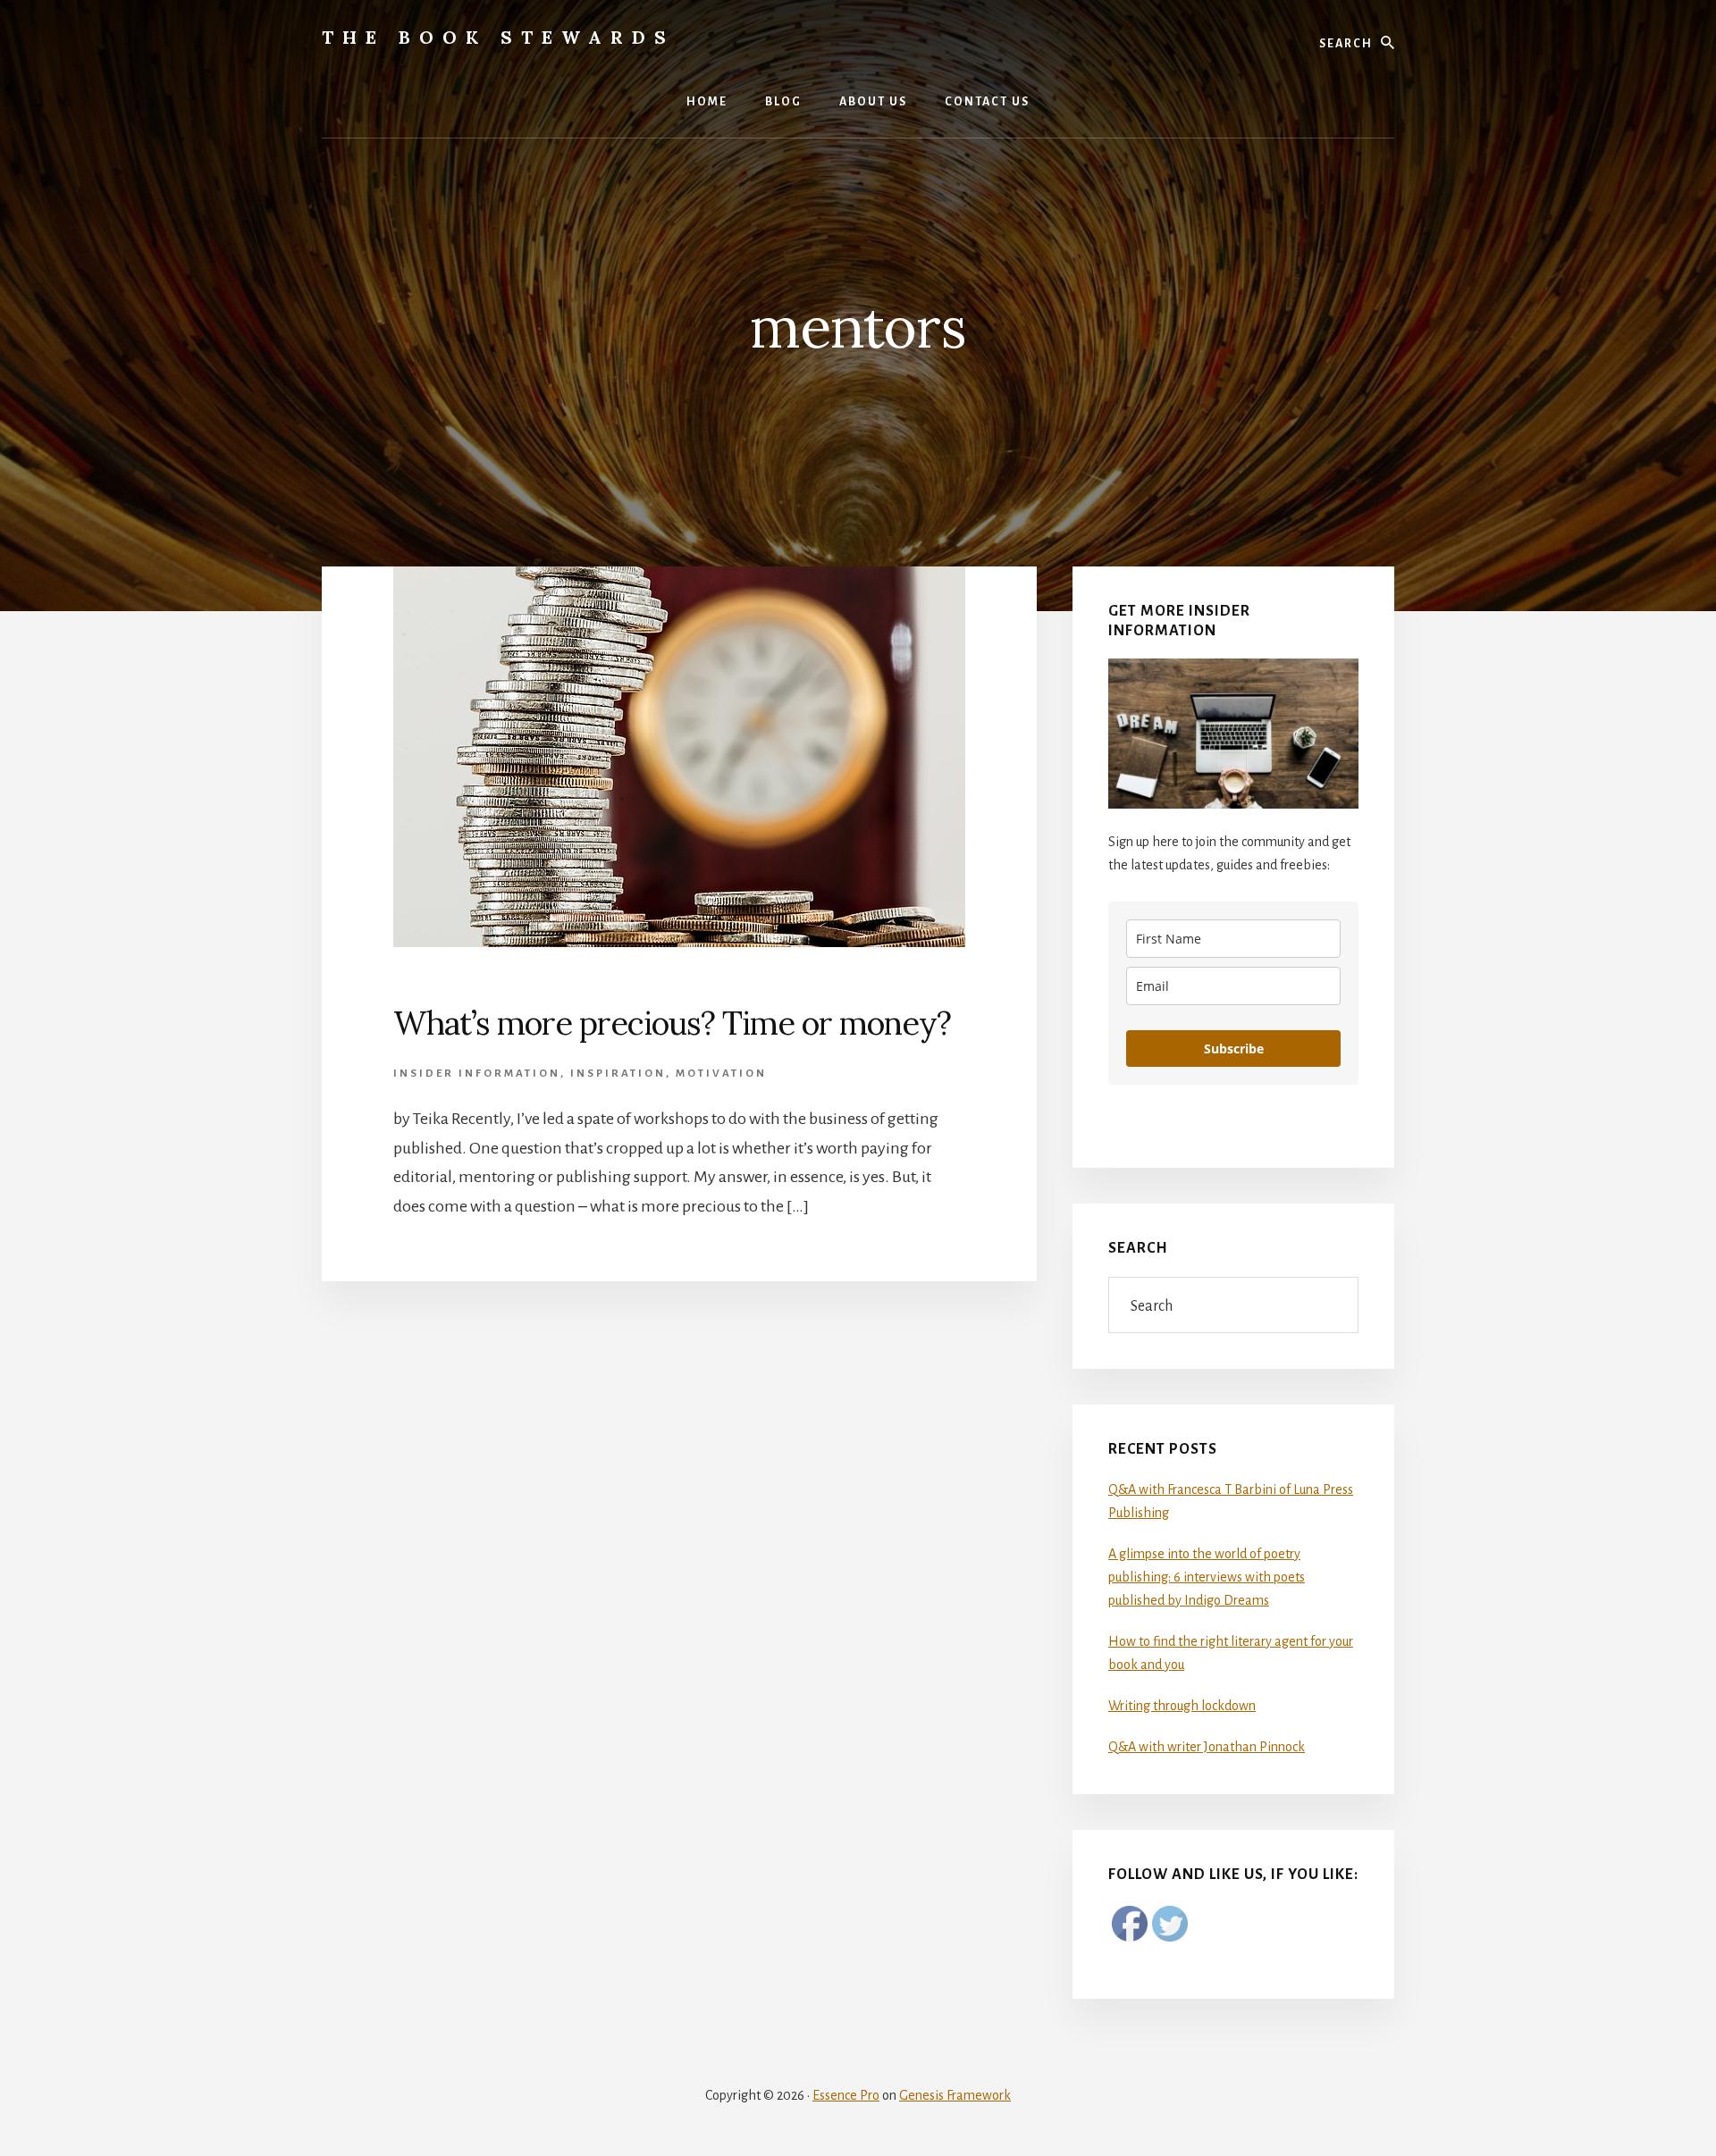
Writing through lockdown (1182, 1706)
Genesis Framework (955, 2095)
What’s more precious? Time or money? (672, 1023)
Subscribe (1234, 1049)
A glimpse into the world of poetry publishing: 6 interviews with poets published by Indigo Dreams (1207, 1577)
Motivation (721, 1074)
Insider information (477, 1074)
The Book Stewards (498, 37)
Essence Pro (846, 2095)
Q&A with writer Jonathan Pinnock (1207, 1747)
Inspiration (618, 1074)
